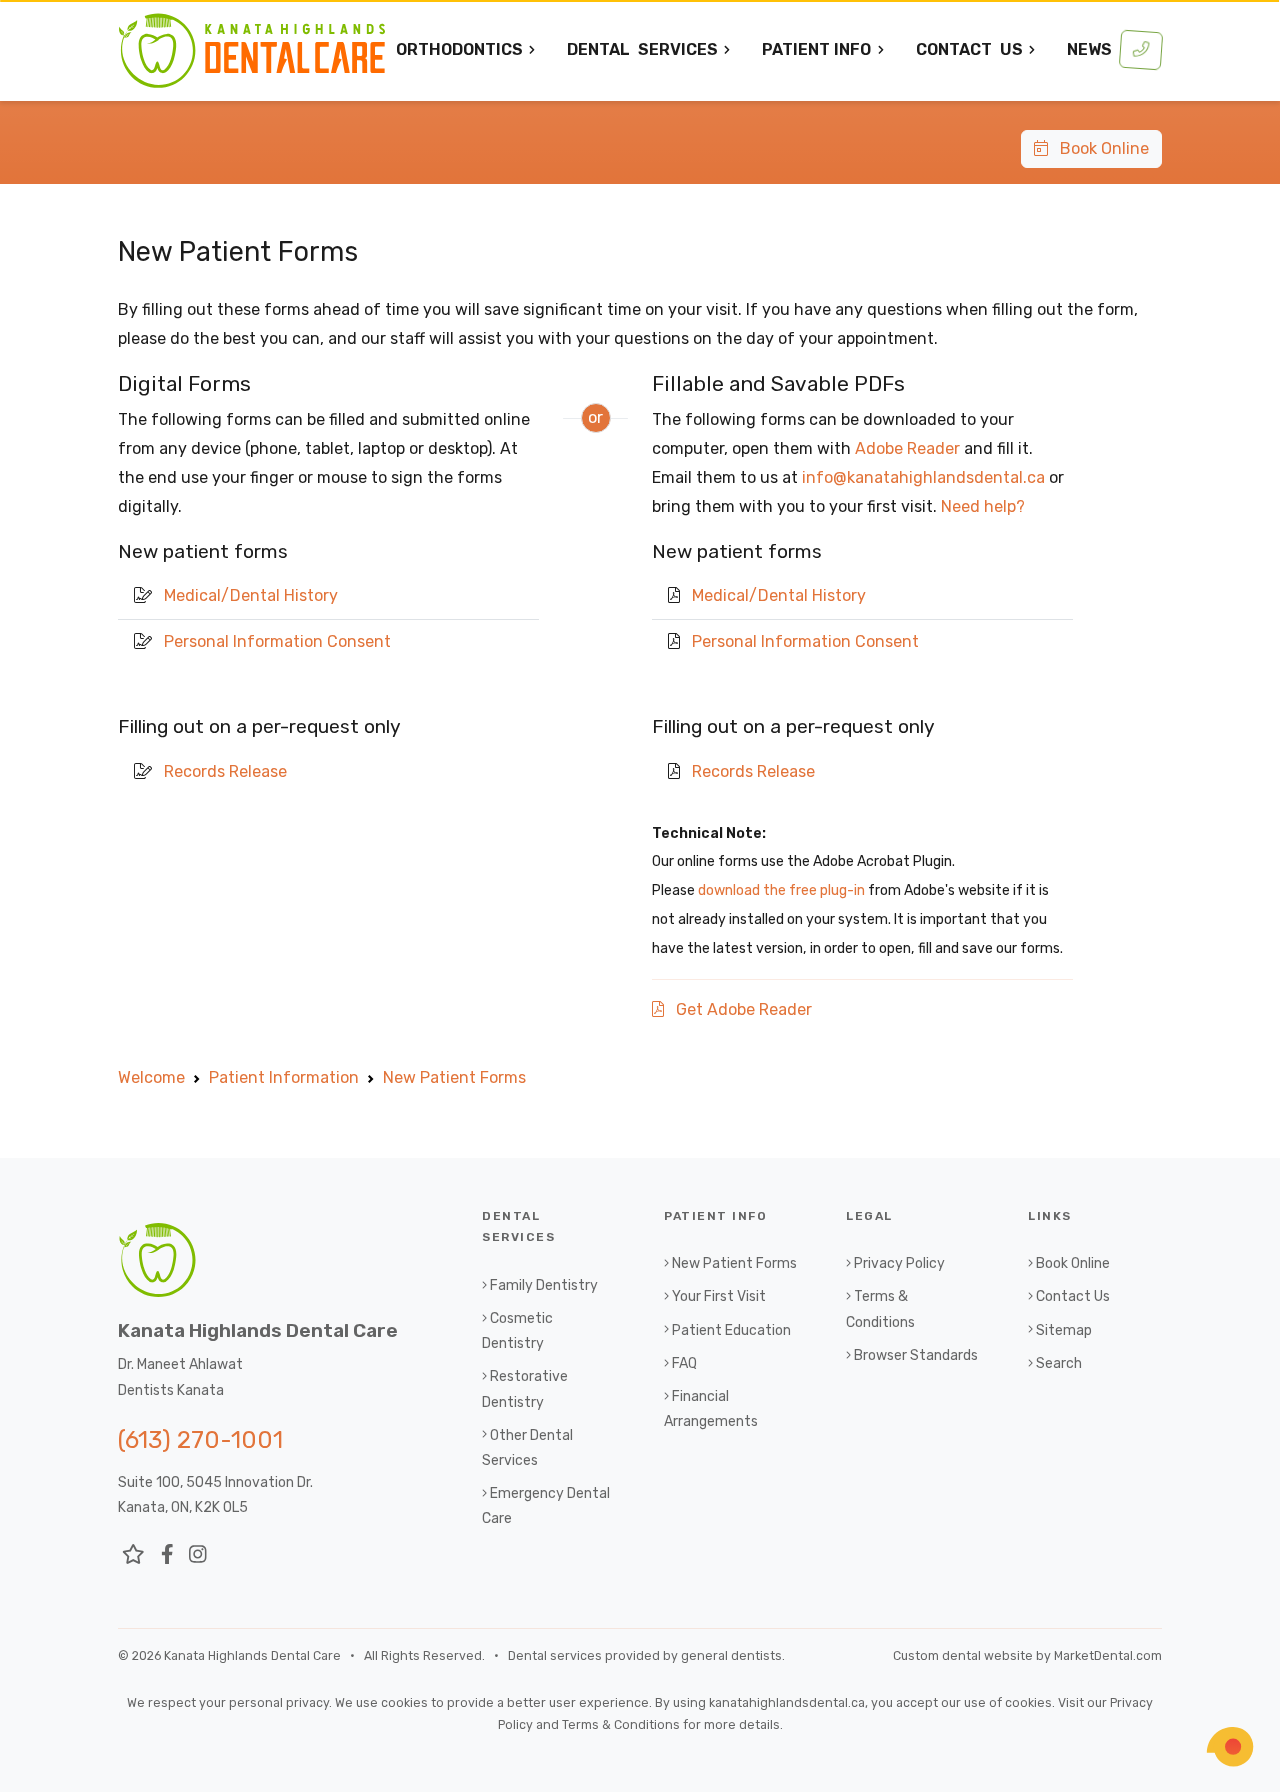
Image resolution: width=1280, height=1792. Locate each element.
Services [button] (642, 49)
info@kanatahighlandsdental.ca (923, 477)
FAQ (684, 1363)
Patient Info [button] (816, 49)
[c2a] (1230, 1747)
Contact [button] (969, 49)
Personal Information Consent (277, 641)
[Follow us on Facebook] (167, 1554)
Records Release (225, 771)
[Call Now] (1141, 50)
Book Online (1098, 148)
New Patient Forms (734, 1263)
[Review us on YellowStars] (133, 1554)
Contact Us (1073, 1296)
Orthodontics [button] (459, 49)
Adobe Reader (907, 448)
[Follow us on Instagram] (198, 1554)
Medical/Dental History (251, 595)
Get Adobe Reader (738, 1009)
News (1089, 49)
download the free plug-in (781, 890)
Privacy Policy (899, 1263)
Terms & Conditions (621, 1724)
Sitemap (1064, 1330)
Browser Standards (916, 1355)
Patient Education (731, 1330)
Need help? (983, 506)
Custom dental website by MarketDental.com (1027, 1655)
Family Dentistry (544, 1285)
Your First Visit (719, 1296)
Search (1059, 1363)
